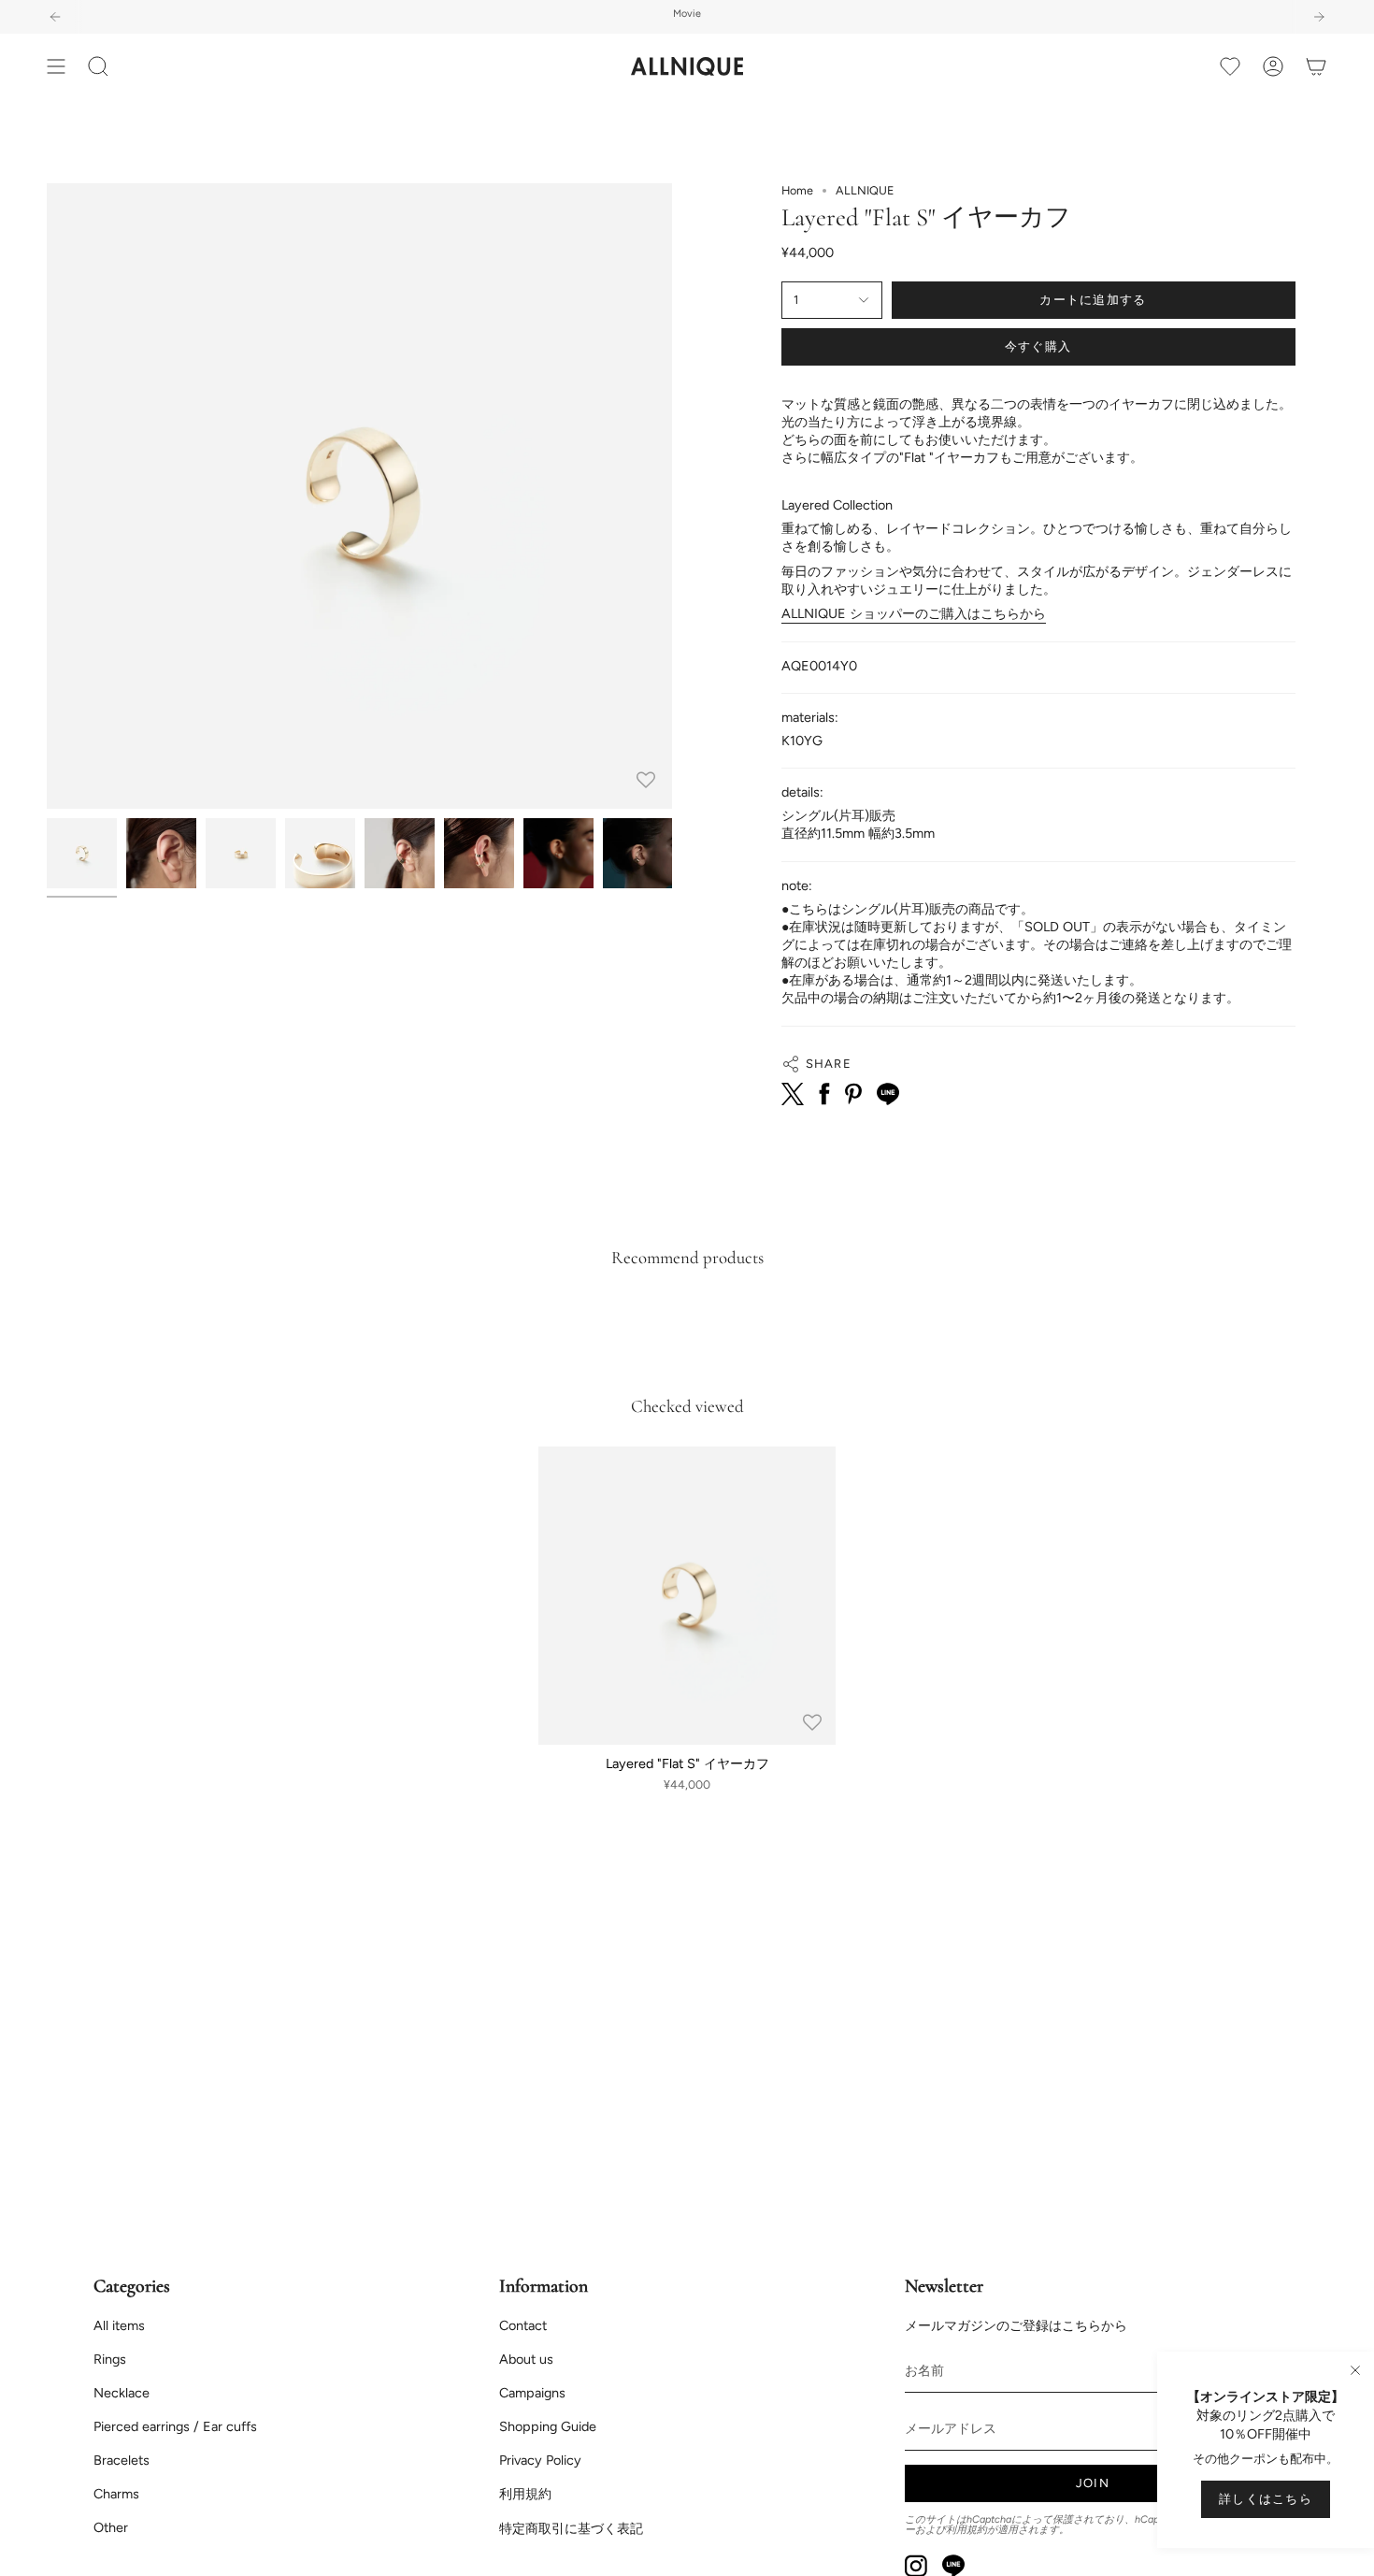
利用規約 (525, 2494)
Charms (116, 2494)
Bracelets (122, 2460)
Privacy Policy (540, 2460)
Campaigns (532, 2393)
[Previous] (55, 17)
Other (111, 2527)
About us (526, 2359)
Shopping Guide (548, 2426)
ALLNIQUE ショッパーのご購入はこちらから (914, 613)
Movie (687, 14)
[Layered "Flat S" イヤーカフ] (687, 1596)
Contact (523, 2325)
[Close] (1355, 2370)
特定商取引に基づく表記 (571, 2528)
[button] (98, 66)
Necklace (122, 2393)
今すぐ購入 (1038, 346)
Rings (110, 2359)
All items (119, 2325)
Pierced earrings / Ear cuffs (175, 2426)
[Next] (1319, 17)
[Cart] (1316, 66)
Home (797, 190)
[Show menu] (56, 66)
